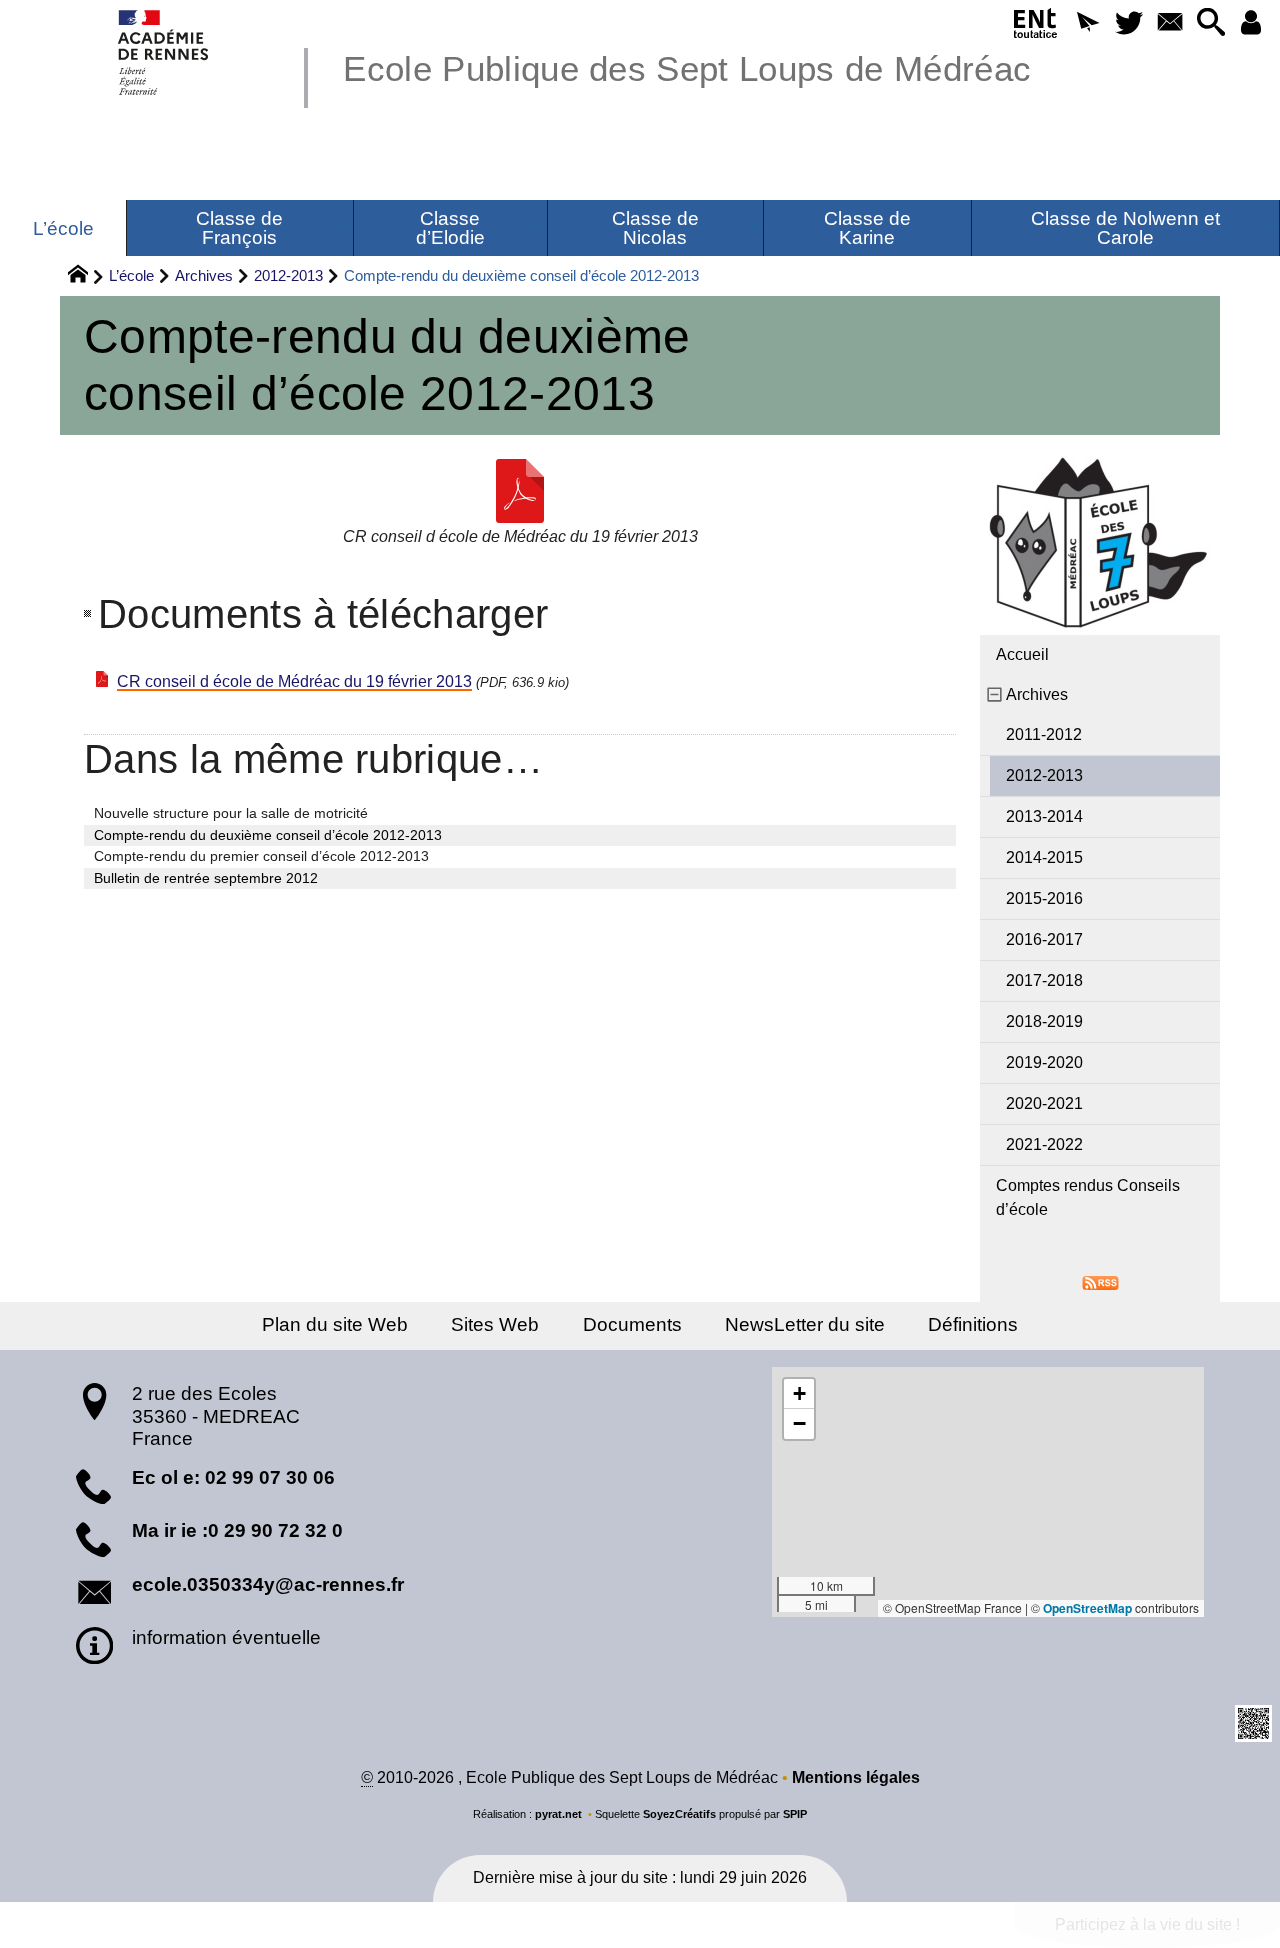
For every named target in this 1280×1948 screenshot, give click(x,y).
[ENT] (1036, 27)
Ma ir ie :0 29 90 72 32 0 (237, 1530)
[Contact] (1169, 23)
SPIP (795, 1814)
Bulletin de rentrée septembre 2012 (206, 878)
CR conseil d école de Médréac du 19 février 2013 (294, 681)
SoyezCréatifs (679, 1814)
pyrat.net (558, 1814)
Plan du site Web (335, 1324)
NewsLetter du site (805, 1324)
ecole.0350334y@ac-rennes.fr (268, 1584)
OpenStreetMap (1087, 1608)
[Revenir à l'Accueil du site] (86, 277)
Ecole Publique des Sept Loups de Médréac (687, 68)
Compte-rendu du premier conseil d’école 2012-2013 (261, 856)
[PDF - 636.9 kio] (520, 491)
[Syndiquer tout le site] (1100, 1281)
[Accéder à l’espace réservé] (1251, 23)
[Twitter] (1128, 23)
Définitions (973, 1324)
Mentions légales (856, 1777)
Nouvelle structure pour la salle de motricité (231, 813)
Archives (204, 275)
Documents (632, 1324)
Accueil (1022, 654)
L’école (131, 275)
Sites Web (495, 1324)
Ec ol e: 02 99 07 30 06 (233, 1477)
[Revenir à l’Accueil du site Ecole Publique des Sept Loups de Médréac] (164, 52)
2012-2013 (288, 275)
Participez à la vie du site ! (1147, 1924)
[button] (1087, 23)
